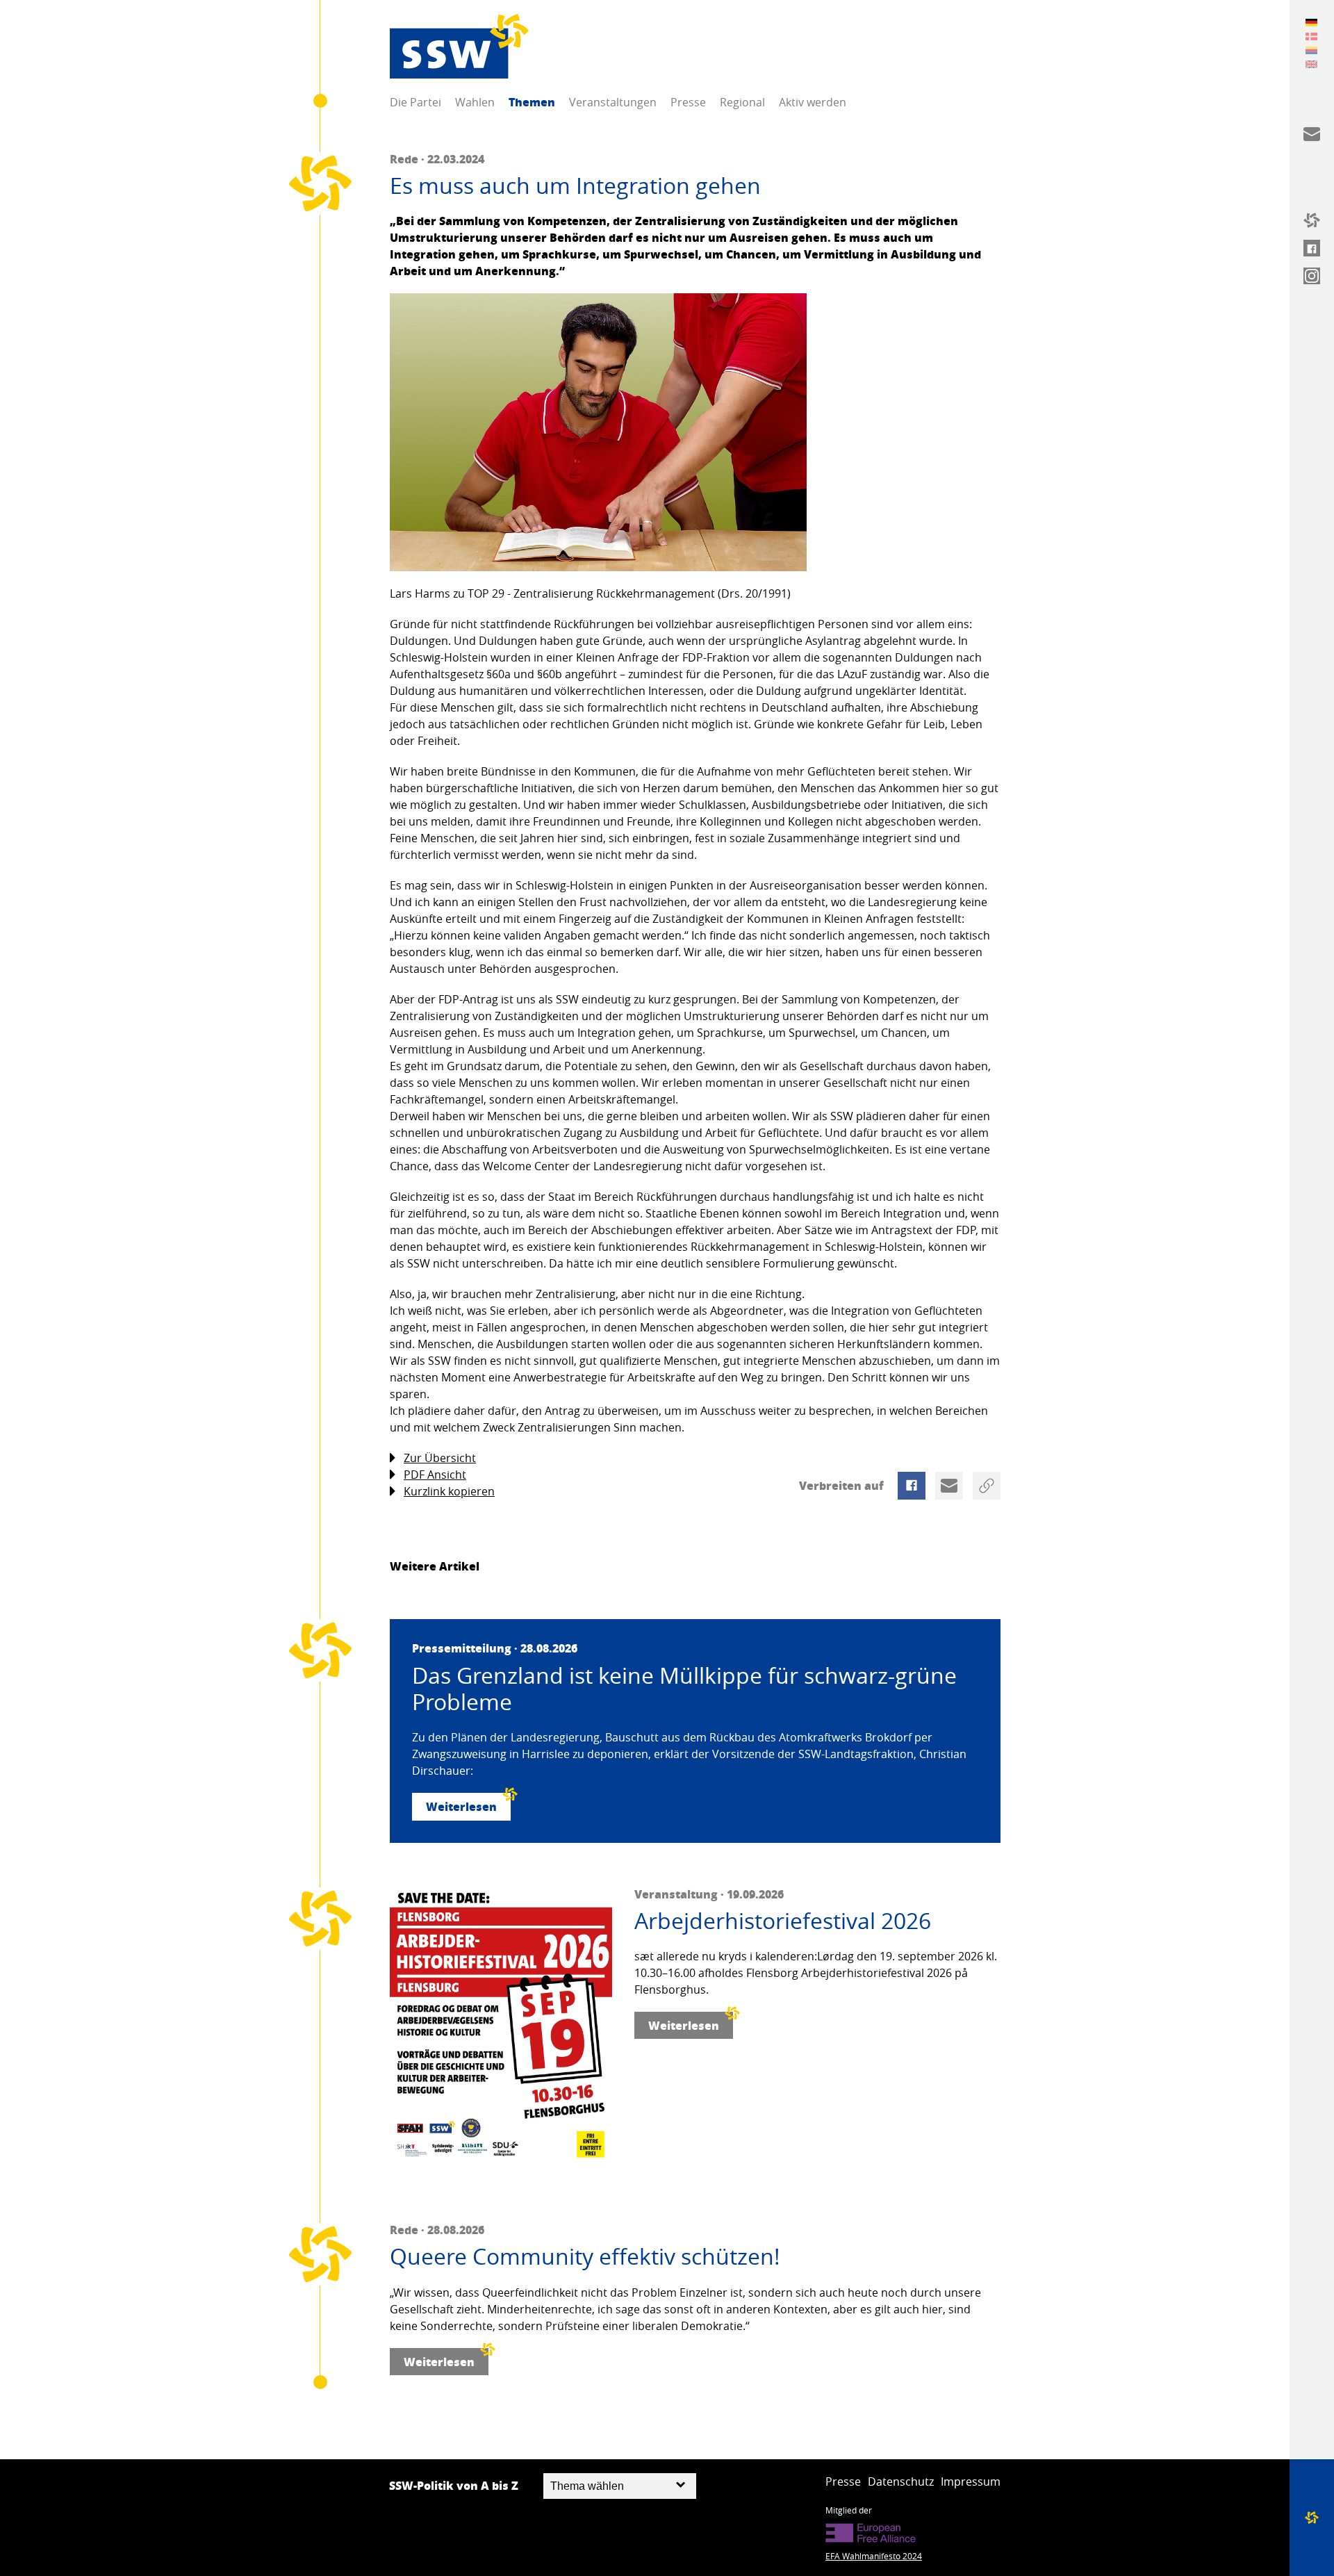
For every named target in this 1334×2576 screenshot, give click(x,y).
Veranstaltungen (613, 102)
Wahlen (475, 102)
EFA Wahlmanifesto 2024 (874, 2556)
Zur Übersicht (440, 1458)
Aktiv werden (813, 102)
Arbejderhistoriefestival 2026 (783, 1921)
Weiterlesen (461, 1806)
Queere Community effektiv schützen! (585, 2256)
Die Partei (415, 102)
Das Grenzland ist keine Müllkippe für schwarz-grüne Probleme (684, 1689)
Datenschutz (901, 2481)
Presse (688, 102)
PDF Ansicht (435, 1475)
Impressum (971, 2481)
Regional (742, 102)
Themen (532, 102)
